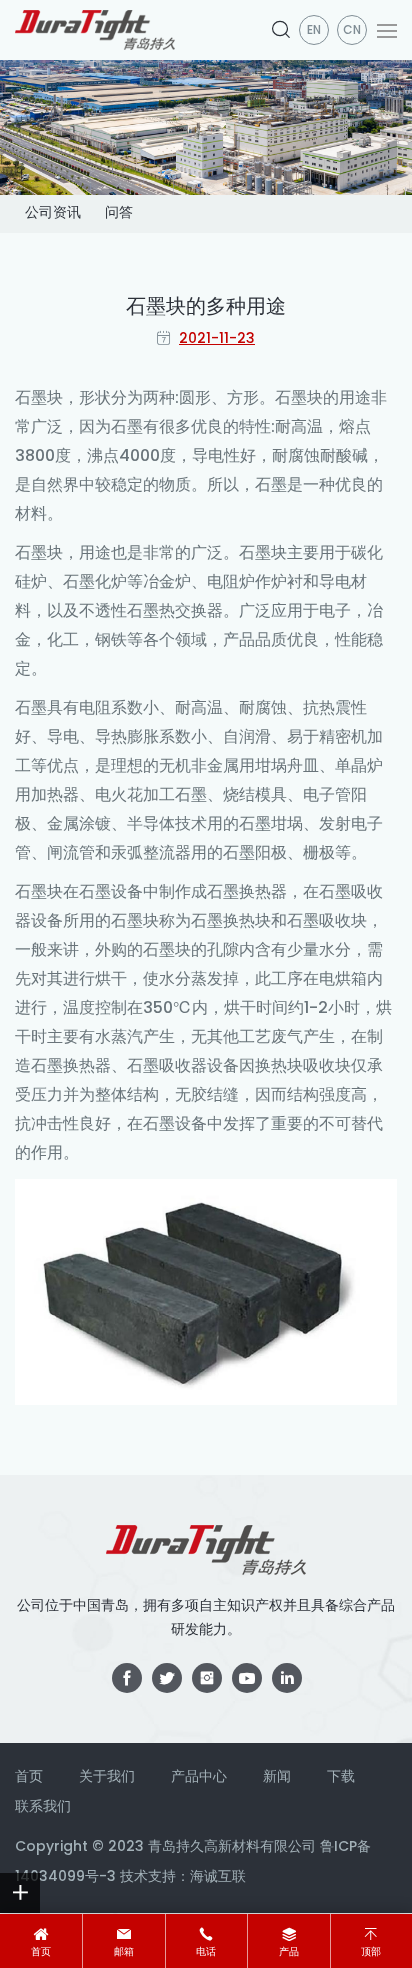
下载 (341, 1777)
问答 (119, 213)
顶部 (371, 1952)
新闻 (277, 1777)
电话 (206, 1952)
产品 (289, 1952)
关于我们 (107, 1777)
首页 (41, 1952)
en (314, 31)
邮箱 (124, 1952)
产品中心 (199, 1777)
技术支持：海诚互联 (183, 1877)
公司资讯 (53, 213)
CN (352, 31)
